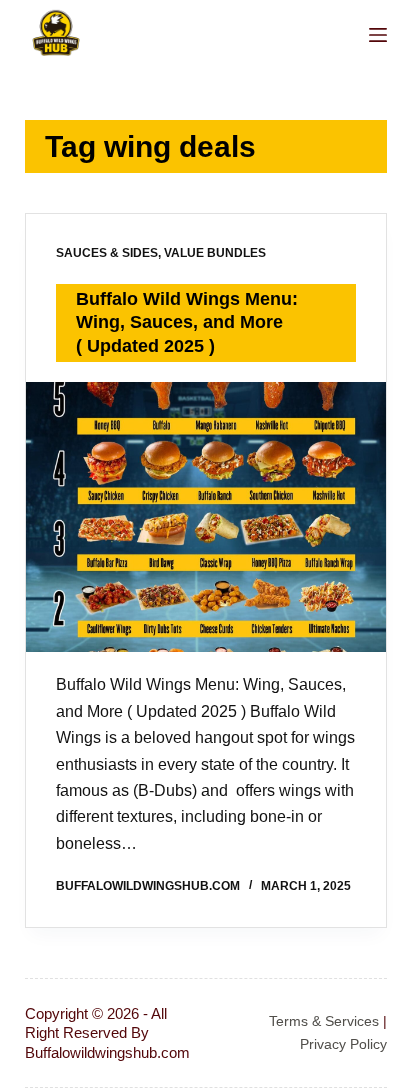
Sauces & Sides (107, 253)
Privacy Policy (343, 1044)
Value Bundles (215, 253)
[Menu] (378, 35)
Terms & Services (324, 1021)
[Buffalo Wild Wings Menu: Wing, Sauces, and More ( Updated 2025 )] (206, 517)
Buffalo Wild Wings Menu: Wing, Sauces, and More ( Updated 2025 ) (187, 322)
